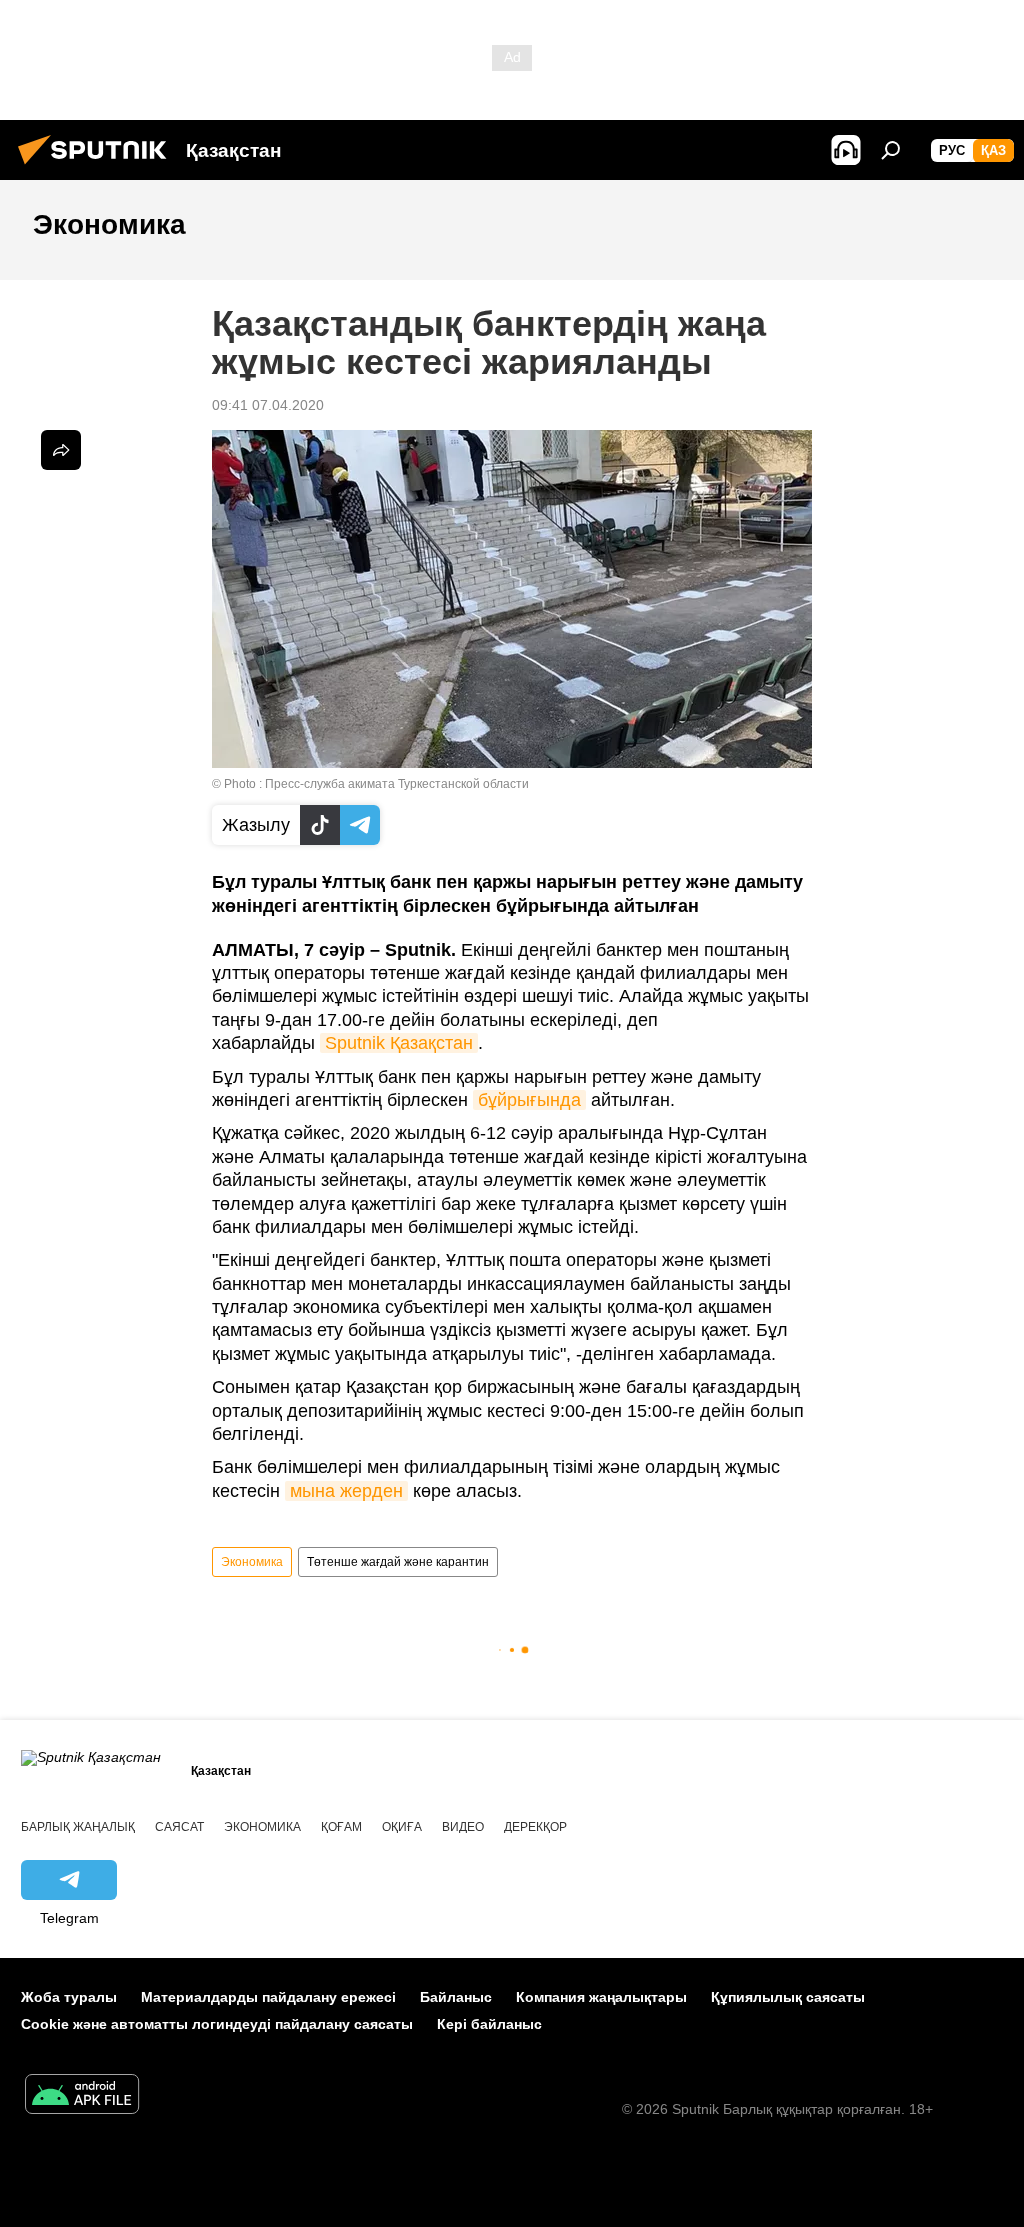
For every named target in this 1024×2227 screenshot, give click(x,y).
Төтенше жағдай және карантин (398, 1562)
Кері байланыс (489, 2024)
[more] (61, 450)
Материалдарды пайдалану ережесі (268, 1997)
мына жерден (346, 1491)
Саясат (179, 1827)
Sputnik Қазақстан (399, 1043)
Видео (463, 1827)
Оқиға (402, 1827)
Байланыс (456, 1997)
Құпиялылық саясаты (788, 1997)
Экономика (252, 1562)
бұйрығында (529, 1100)
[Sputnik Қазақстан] (98, 167)
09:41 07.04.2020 (268, 405)
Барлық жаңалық (78, 1827)
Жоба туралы (69, 1997)
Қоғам (341, 1827)
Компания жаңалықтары (601, 1997)
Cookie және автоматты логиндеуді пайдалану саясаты (217, 2024)
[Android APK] (82, 2096)
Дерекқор (535, 1827)
